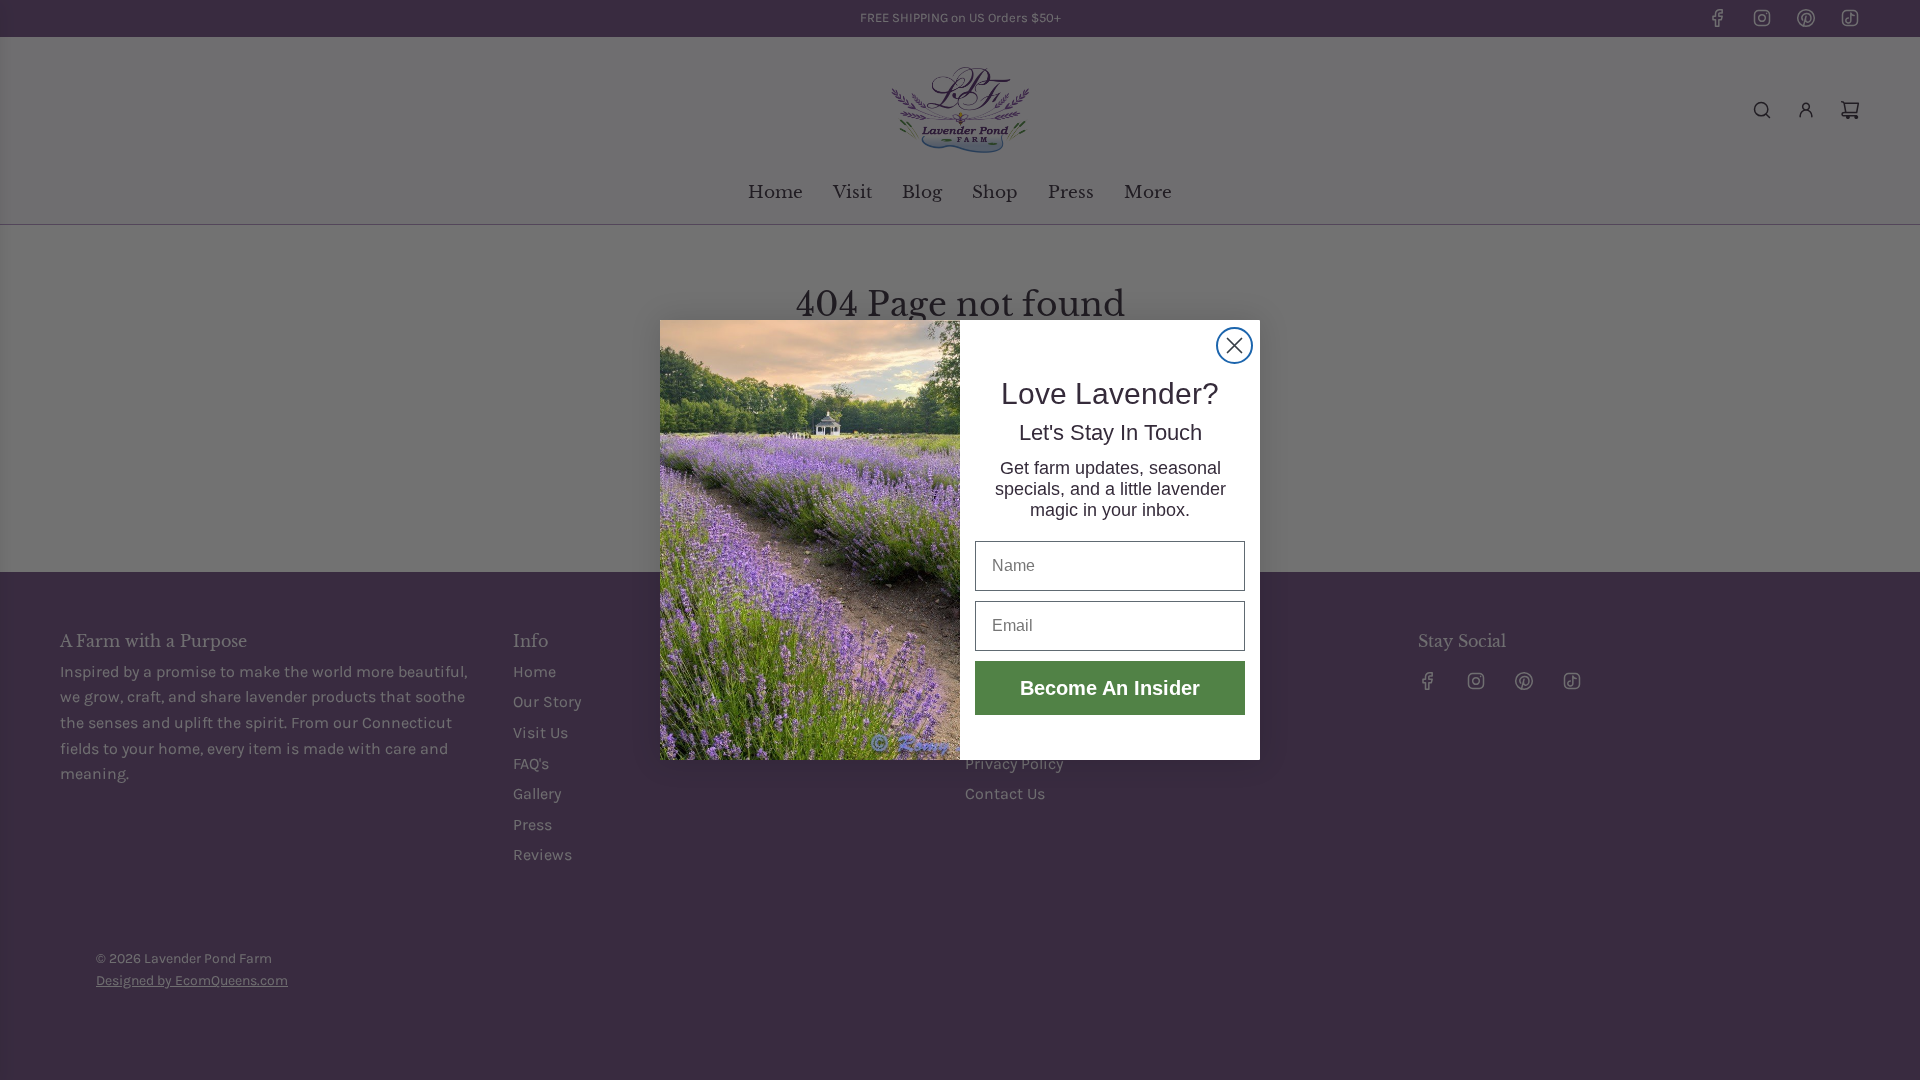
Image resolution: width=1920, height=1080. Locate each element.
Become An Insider (1110, 688)
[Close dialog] (1234, 345)
